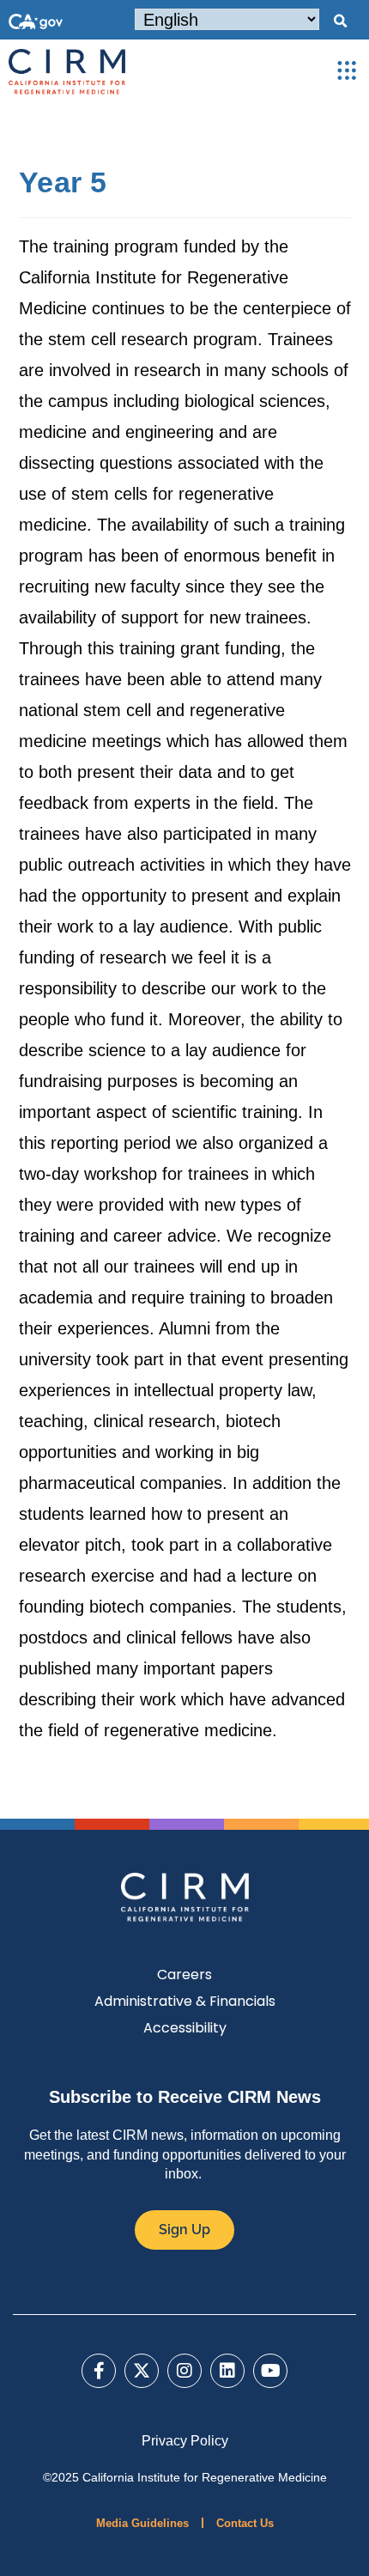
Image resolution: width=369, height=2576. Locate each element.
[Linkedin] (227, 2371)
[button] (340, 21)
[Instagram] (184, 2371)
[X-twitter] (142, 2371)
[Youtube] (270, 2371)
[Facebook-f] (99, 2371)
